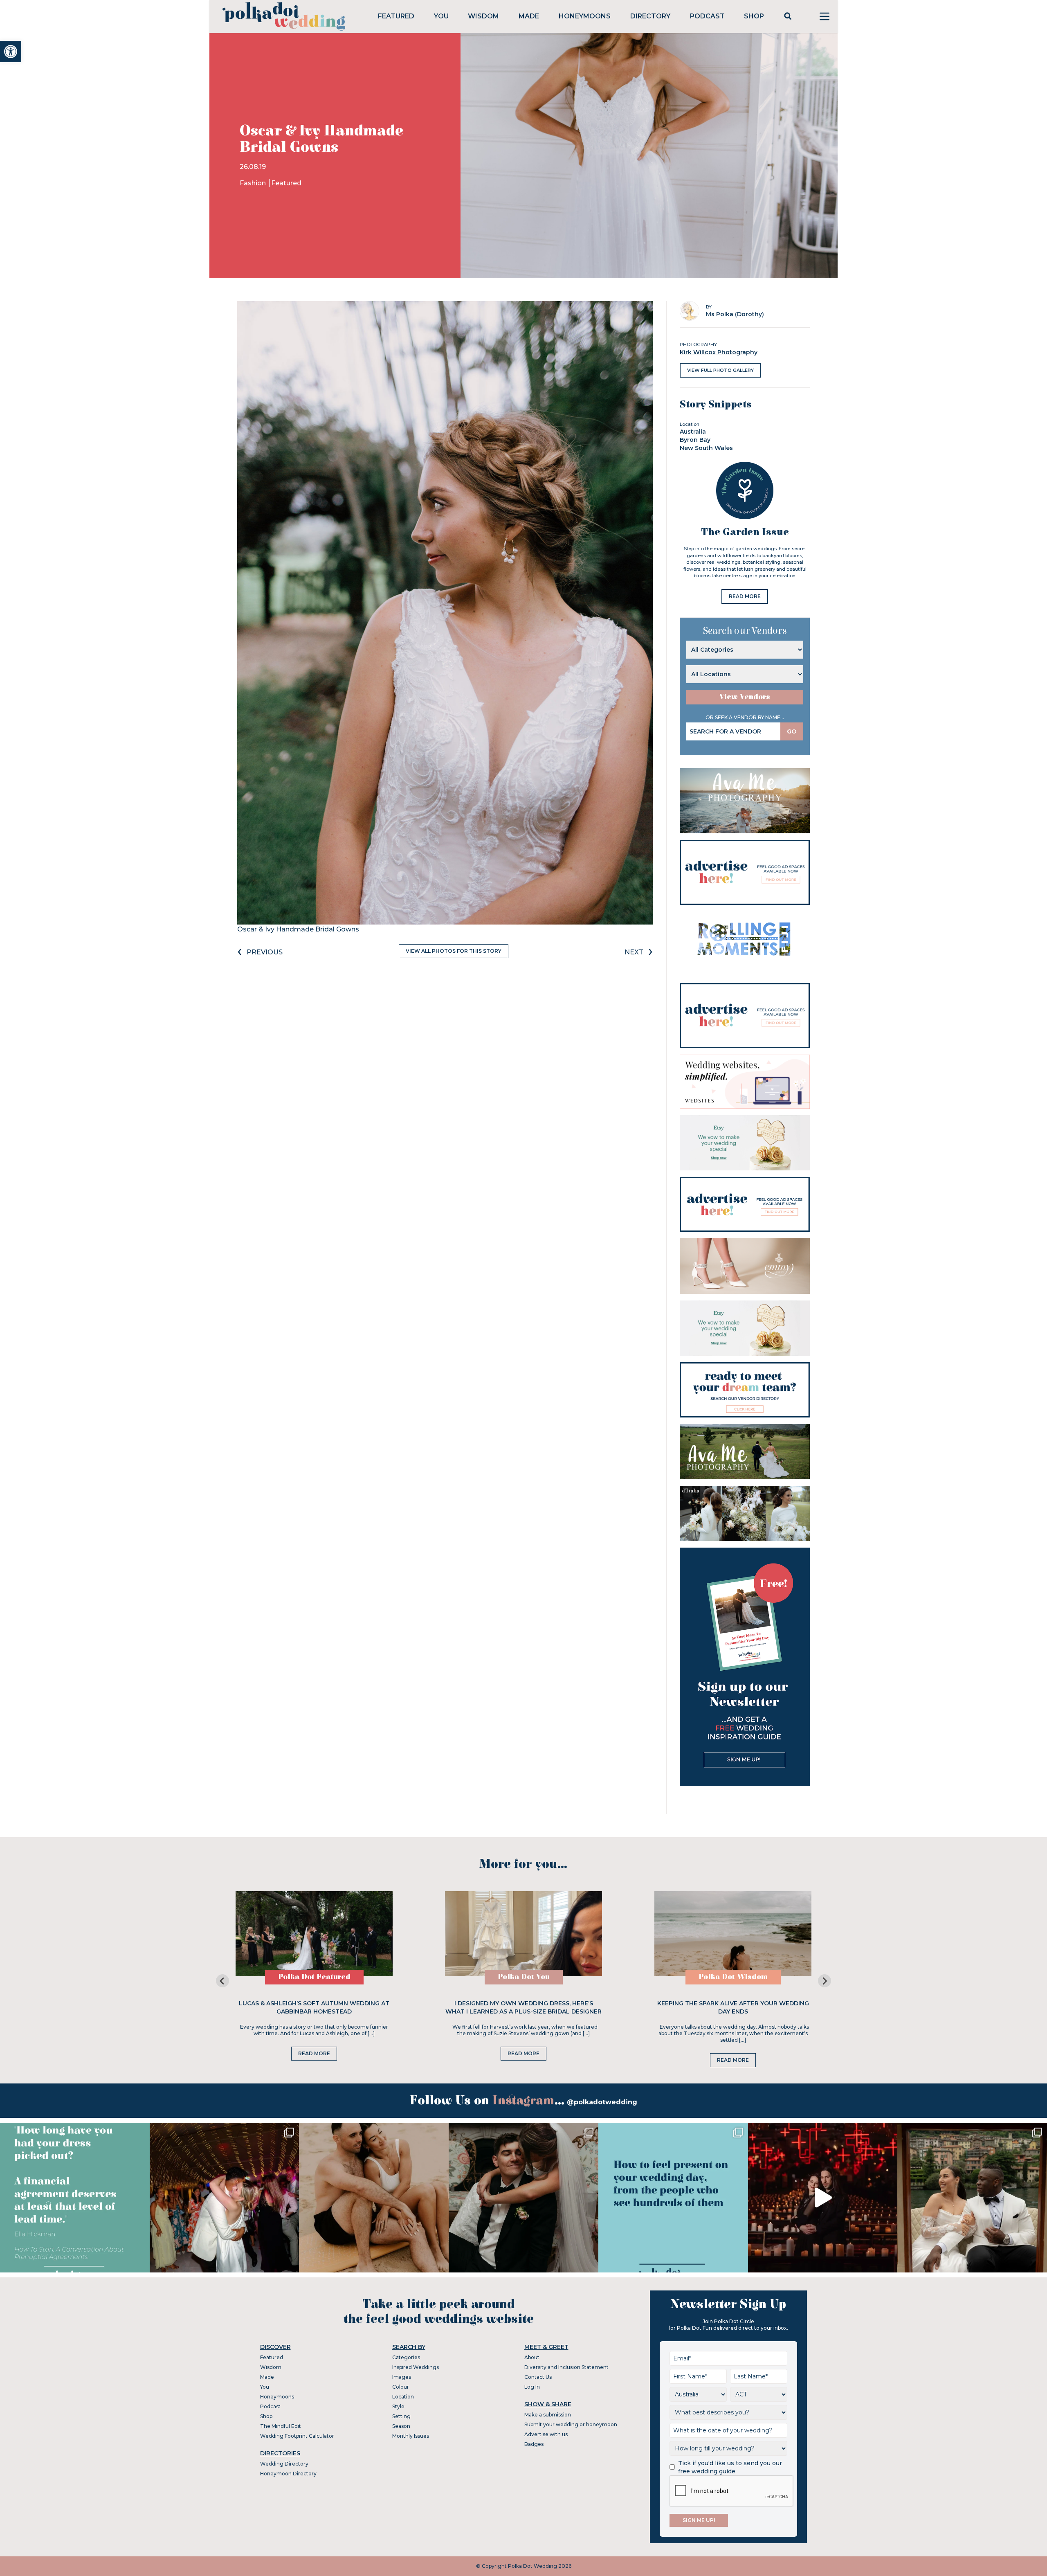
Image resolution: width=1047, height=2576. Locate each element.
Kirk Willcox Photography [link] (719, 352)
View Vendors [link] (745, 697)
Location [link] (403, 2397)
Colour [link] (401, 2387)
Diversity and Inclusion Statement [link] (566, 2367)
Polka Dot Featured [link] (314, 1977)
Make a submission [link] (548, 2415)
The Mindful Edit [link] (281, 2426)
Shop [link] (754, 16)
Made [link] (529, 16)
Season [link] (401, 2426)
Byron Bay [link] (695, 440)
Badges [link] (534, 2444)
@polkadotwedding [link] (602, 2102)
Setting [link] (401, 2416)
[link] (11, 52)
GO (792, 731)
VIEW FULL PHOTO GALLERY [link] (720, 370)
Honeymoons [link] (585, 16)
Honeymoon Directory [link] (288, 2474)
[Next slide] (825, 1981)
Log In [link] (532, 2387)
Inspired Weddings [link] (416, 2367)
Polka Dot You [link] (524, 1977)
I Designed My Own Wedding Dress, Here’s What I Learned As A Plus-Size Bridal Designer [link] (523, 2007)
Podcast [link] (707, 16)
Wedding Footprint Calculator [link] (297, 2436)
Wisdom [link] (483, 16)
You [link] (441, 16)
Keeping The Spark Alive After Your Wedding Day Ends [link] (733, 2007)
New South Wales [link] (706, 448)
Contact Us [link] (538, 2377)
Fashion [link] (254, 183)
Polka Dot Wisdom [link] (733, 1977)
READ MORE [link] (745, 596)
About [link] (532, 2357)
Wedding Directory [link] (284, 2464)
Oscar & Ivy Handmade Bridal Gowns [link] (298, 929)
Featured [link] (396, 16)
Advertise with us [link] (546, 2434)
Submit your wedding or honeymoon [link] (571, 2424)
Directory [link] (650, 16)
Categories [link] (406, 2357)
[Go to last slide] (222, 1981)
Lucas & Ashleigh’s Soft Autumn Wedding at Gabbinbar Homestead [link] (314, 2007)
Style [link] (398, 2406)
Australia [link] (693, 432)
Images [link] (402, 2377)
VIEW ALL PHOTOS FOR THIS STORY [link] (454, 951)
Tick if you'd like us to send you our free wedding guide (730, 2467)
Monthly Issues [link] (411, 2436)
